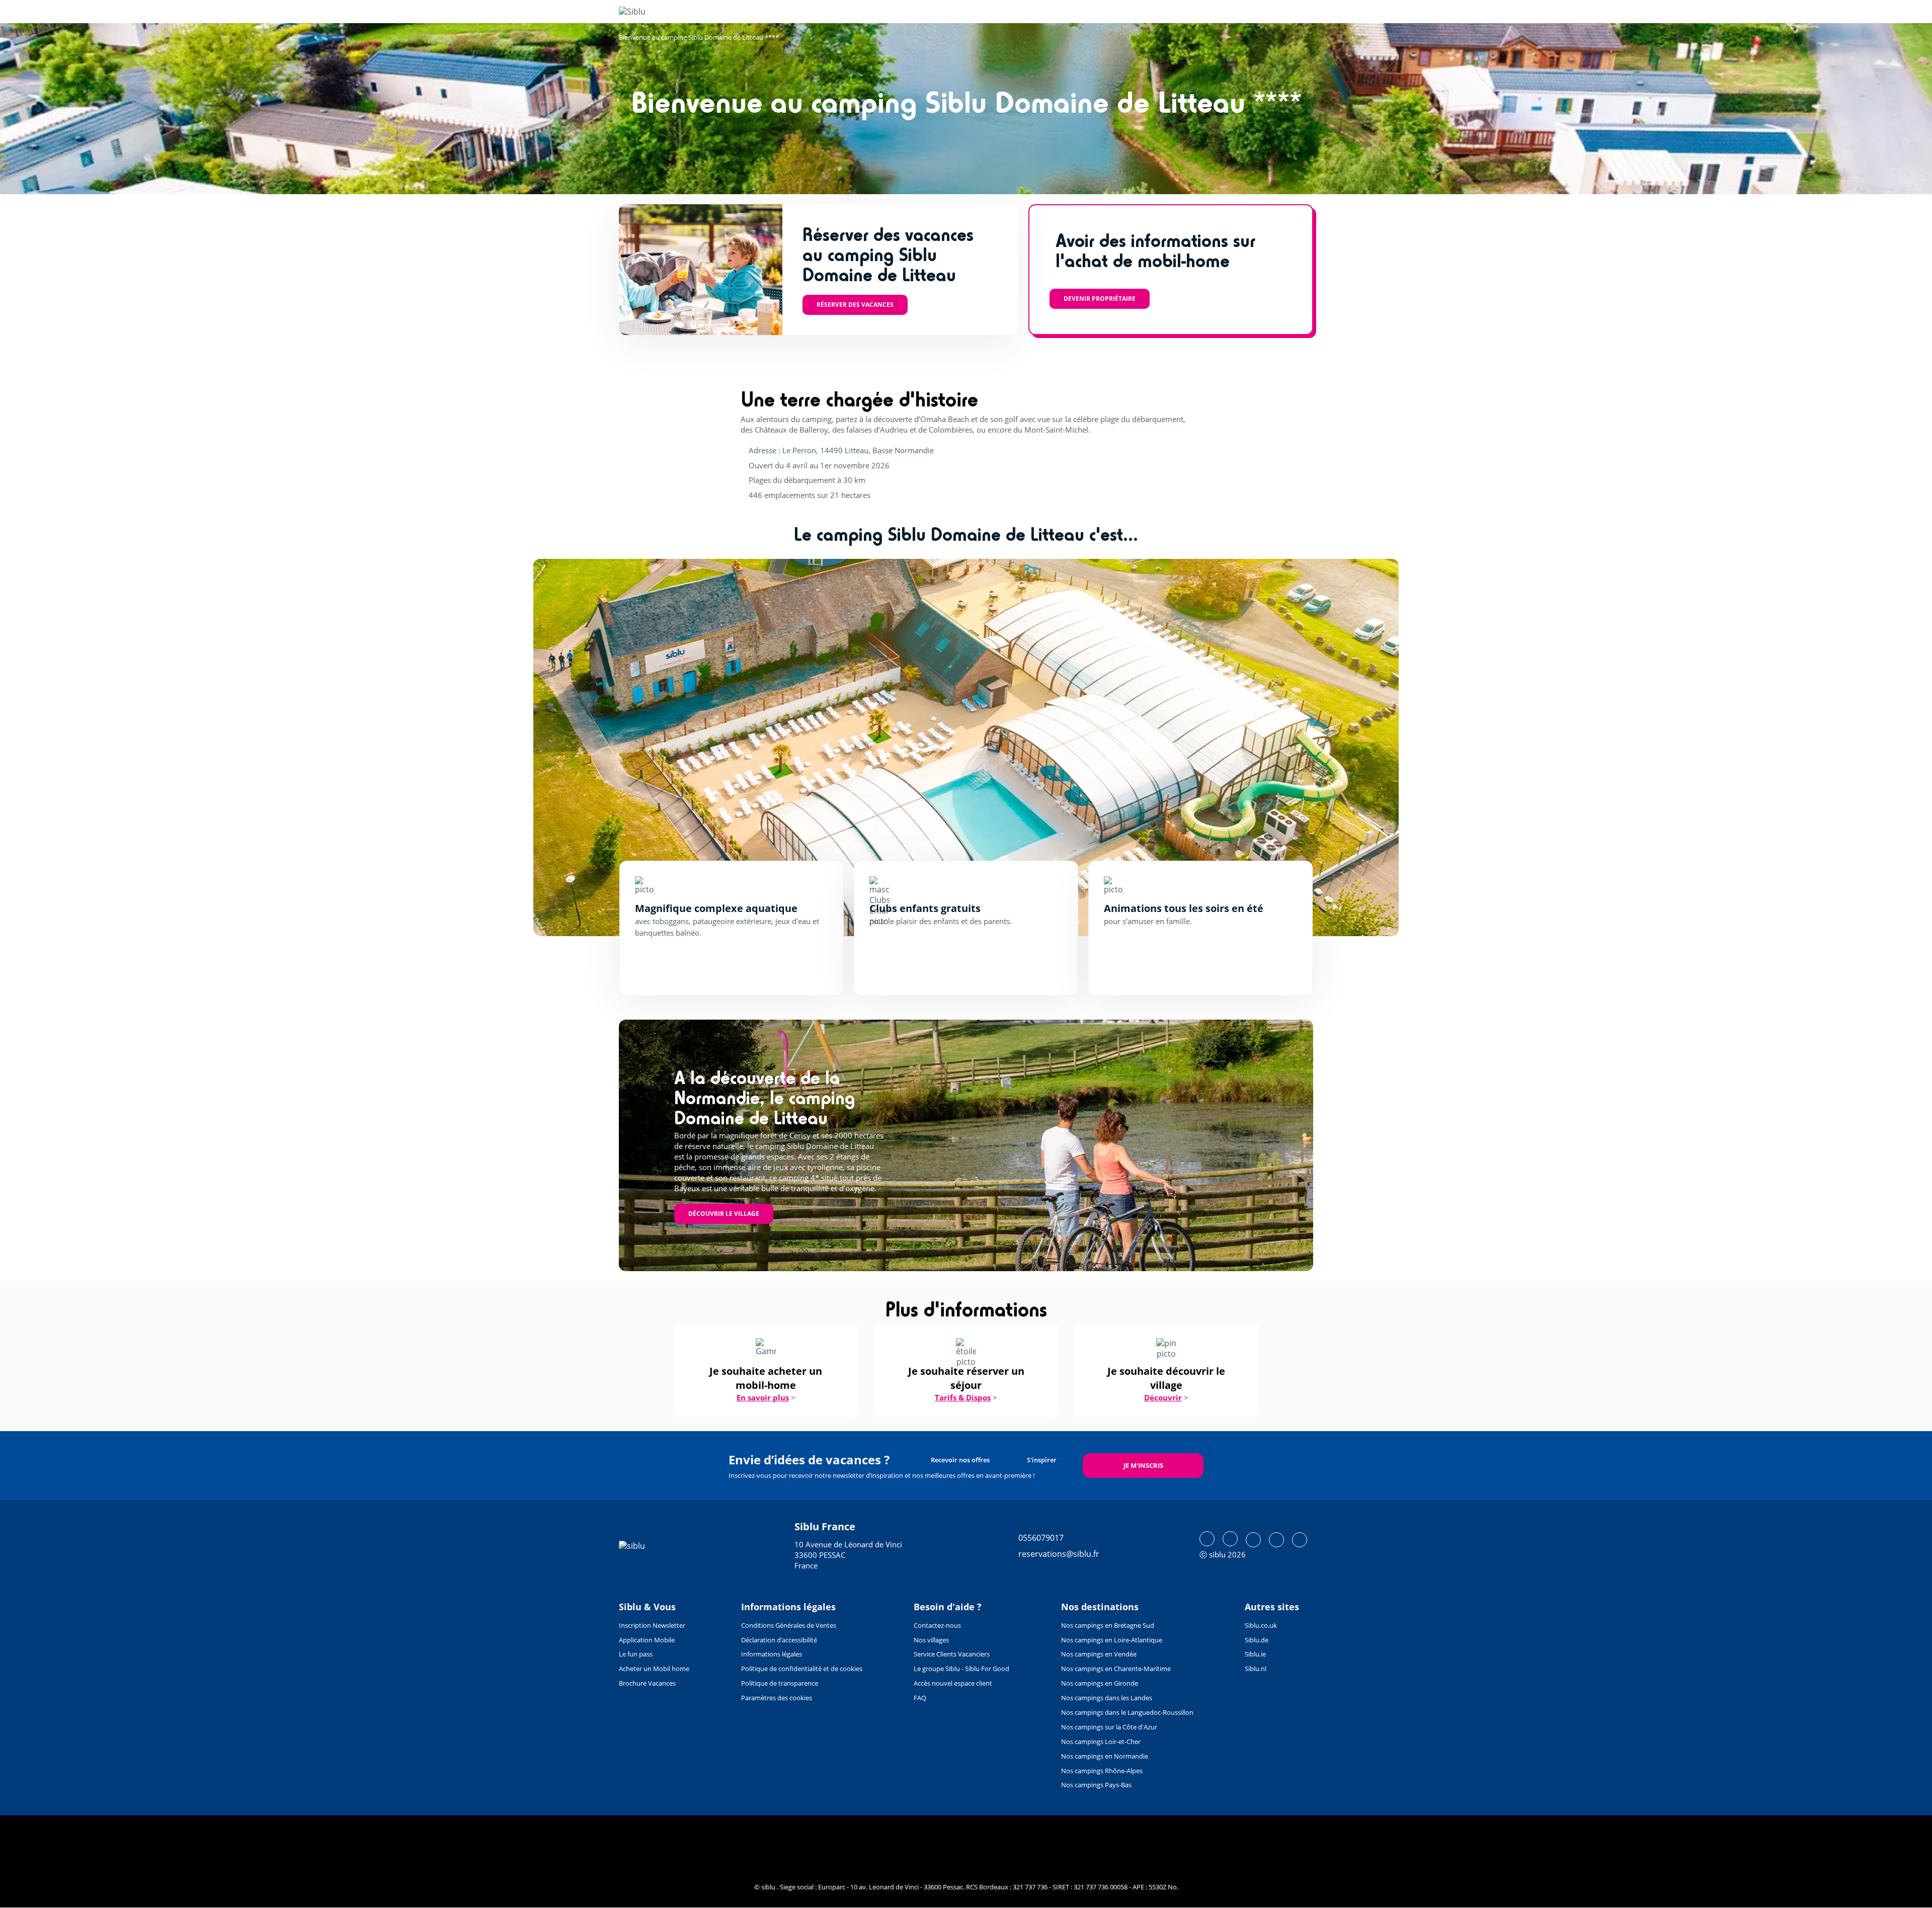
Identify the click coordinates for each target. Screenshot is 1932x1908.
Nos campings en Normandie (1105, 1756)
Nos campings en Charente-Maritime (1116, 1669)
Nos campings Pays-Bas (1096, 1785)
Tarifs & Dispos (963, 1397)
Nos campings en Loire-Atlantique (1112, 1640)
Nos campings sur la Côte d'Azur (1109, 1727)
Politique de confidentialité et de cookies (802, 1669)
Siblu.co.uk (1261, 1625)
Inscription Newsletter (652, 1625)
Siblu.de (1257, 1640)
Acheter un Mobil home (654, 1669)
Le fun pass (636, 1654)
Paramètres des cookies (777, 1698)
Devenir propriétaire (1100, 299)
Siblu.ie (1255, 1654)
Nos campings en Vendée (1099, 1654)
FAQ (920, 1698)
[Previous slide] (570, 748)
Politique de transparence (780, 1683)
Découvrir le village (724, 1214)
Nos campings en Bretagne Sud (1108, 1625)
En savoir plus (763, 1397)
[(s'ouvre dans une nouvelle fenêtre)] (1207, 1539)
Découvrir (1163, 1397)
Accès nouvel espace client (953, 1683)
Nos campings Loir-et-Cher (1101, 1741)
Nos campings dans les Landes (1107, 1698)
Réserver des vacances (855, 305)
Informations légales (772, 1654)
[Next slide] (1362, 748)
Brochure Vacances (647, 1683)
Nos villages (931, 1640)
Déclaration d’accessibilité (779, 1640)
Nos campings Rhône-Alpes (1102, 1771)
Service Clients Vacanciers (952, 1654)
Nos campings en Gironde (1100, 1683)
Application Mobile (647, 1640)
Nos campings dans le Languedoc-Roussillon (1127, 1712)
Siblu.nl (1256, 1669)
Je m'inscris (1143, 1465)
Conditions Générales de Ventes (789, 1625)
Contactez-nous (937, 1625)
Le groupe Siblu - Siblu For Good (961, 1669)
